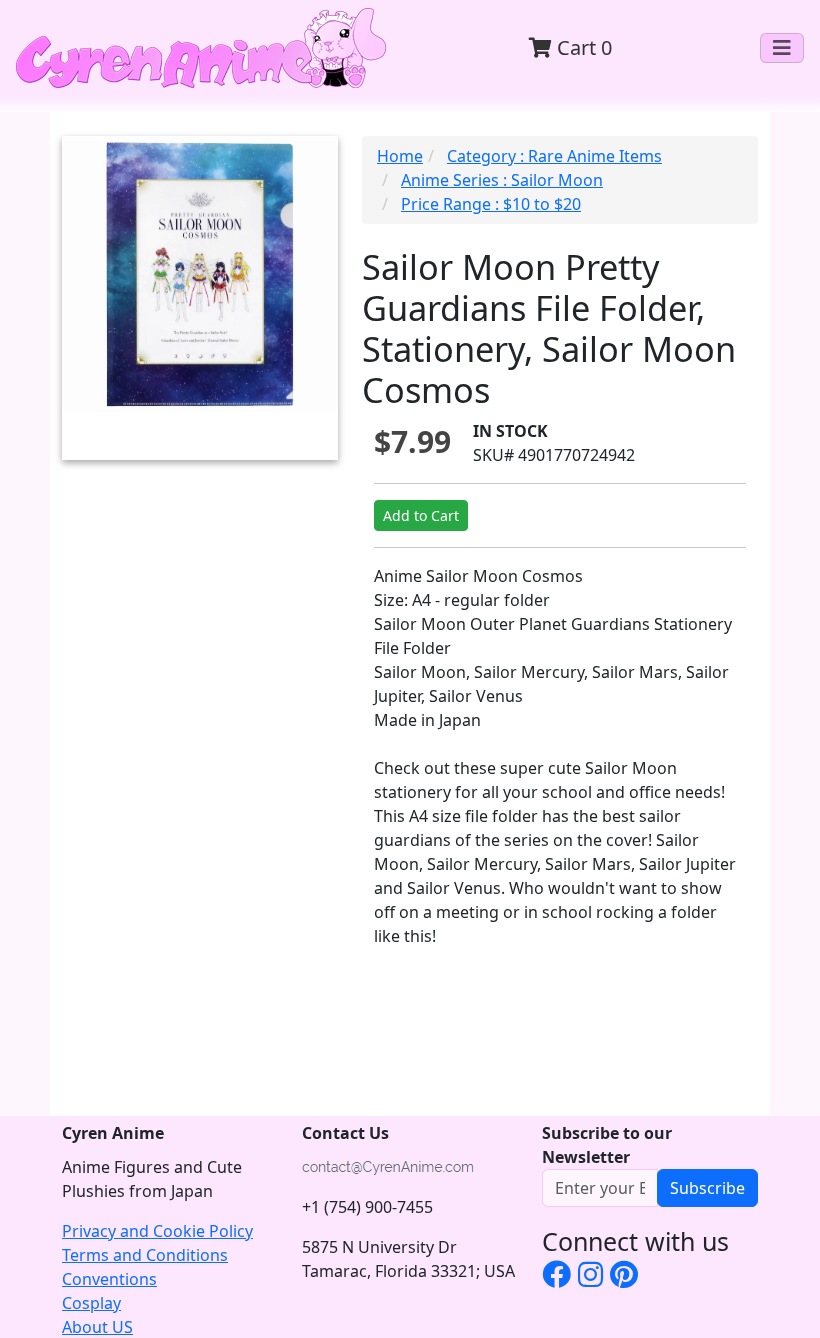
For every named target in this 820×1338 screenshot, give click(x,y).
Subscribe (707, 1188)
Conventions (109, 1279)
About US (97, 1327)
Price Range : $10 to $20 (491, 204)
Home (400, 156)
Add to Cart (421, 515)
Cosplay (91, 1303)
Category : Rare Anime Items (554, 156)
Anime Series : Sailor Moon (502, 180)
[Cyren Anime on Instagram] (590, 1273)
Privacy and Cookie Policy (157, 1231)
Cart (582, 47)
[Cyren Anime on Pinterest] (624, 1273)
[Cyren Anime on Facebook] (556, 1273)
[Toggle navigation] (782, 48)
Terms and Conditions (145, 1255)
